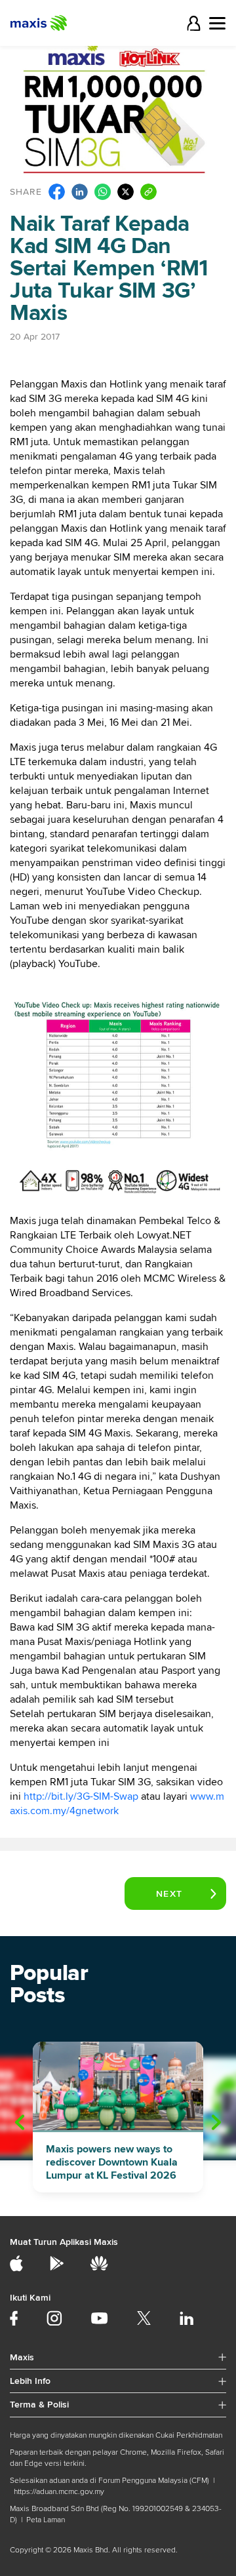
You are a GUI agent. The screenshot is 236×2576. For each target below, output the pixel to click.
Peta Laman (46, 2520)
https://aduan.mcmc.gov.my (59, 2492)
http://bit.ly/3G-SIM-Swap (81, 1796)
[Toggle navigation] (217, 23)
